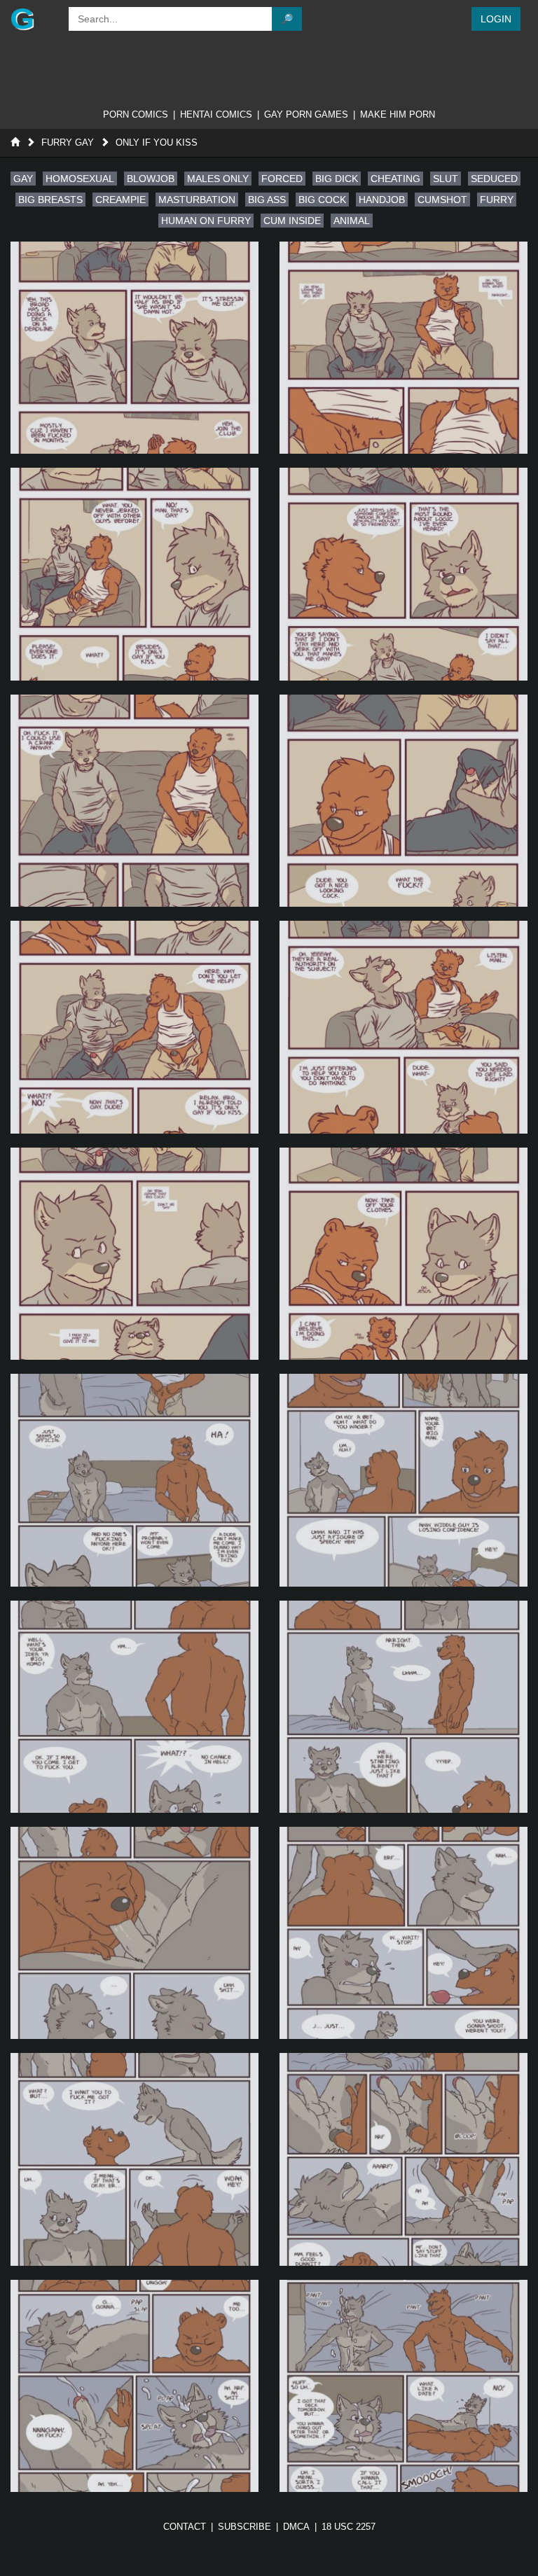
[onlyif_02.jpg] (403, 348)
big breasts (50, 200)
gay (23, 179)
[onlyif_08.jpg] (403, 1027)
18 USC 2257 (349, 2527)
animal (352, 221)
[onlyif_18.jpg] (403, 2159)
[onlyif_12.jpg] (403, 1480)
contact (185, 2527)
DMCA (296, 2527)
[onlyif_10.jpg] (403, 1254)
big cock (322, 200)
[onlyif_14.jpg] (403, 1707)
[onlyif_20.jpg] (403, 2386)
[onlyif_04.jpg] (403, 574)
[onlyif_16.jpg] (403, 1933)
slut (446, 179)
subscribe (244, 2527)
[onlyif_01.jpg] (134, 348)
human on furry (206, 221)
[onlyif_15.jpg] (134, 1933)
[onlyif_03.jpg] (134, 574)
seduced (494, 179)
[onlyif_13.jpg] (134, 1707)
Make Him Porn (398, 114)
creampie (120, 200)
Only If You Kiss (157, 142)
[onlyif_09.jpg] (134, 1254)
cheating (395, 179)
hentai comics (216, 114)
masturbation (197, 200)
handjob (382, 200)
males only (218, 179)
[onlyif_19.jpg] (134, 2386)
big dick (337, 179)
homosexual (80, 179)
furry (497, 200)
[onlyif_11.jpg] (134, 1480)
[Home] (15, 142)
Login (496, 19)
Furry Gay (68, 142)
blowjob (151, 179)
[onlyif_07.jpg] (134, 1027)
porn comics (136, 114)
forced (282, 179)
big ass (267, 200)
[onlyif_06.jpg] (403, 801)
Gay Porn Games (306, 114)
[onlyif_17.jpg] (134, 2159)
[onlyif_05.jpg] (134, 801)
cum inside (292, 221)
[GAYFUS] (33, 19)
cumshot (442, 200)
